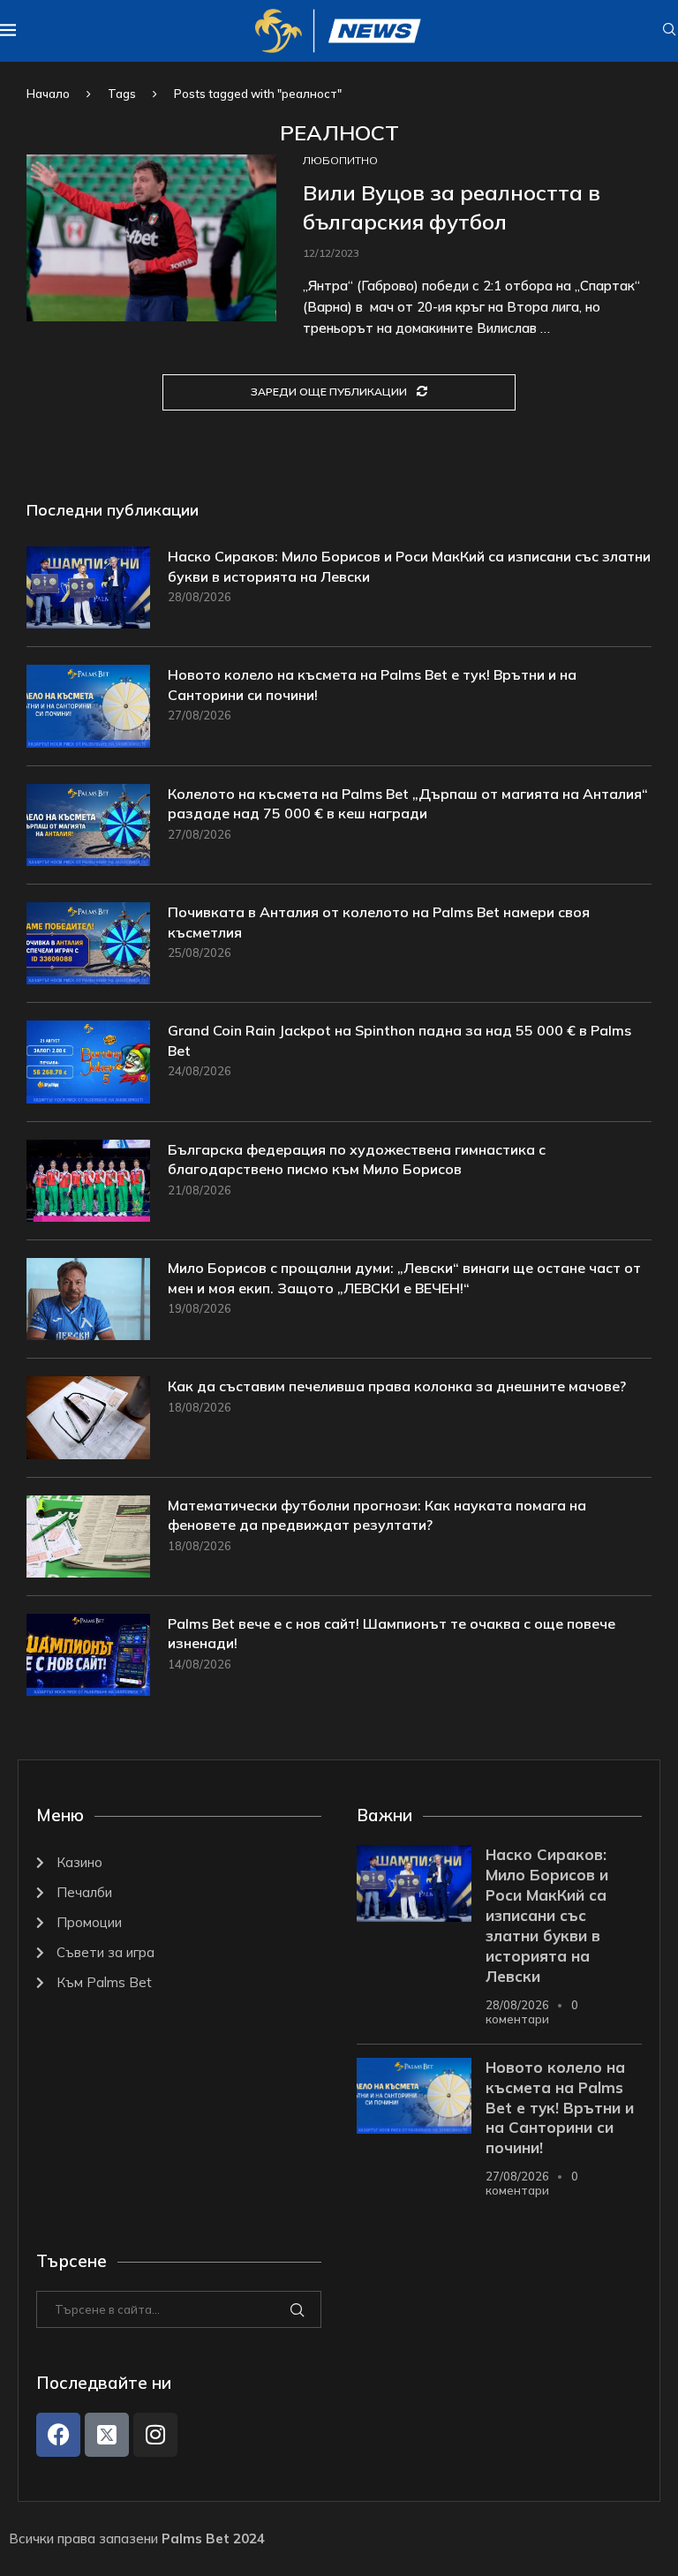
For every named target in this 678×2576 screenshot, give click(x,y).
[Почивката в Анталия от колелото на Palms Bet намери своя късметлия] (88, 943)
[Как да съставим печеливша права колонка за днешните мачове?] (88, 1417)
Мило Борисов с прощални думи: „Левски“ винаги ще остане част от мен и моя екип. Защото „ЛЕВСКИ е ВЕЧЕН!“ (404, 1277)
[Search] (669, 31)
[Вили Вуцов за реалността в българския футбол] (151, 238)
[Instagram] (155, 2435)
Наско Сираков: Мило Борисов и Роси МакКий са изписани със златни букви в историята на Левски (409, 566)
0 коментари (532, 2012)
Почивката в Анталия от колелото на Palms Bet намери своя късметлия (379, 922)
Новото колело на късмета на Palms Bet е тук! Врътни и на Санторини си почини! (372, 684)
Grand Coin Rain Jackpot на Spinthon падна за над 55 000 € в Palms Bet (399, 1040)
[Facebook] (58, 2435)
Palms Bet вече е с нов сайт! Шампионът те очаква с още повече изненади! (392, 1633)
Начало (48, 94)
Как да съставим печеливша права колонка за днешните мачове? (397, 1386)
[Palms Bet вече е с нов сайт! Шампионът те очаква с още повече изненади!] (88, 1655)
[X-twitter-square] (107, 2435)
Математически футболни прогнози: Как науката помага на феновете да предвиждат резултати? (377, 1515)
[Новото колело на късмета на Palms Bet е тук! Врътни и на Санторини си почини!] (88, 706)
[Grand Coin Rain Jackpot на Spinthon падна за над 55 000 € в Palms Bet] (88, 1062)
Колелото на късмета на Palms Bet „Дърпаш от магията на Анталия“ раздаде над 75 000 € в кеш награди (408, 803)
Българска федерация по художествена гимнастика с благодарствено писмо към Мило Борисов (357, 1159)
